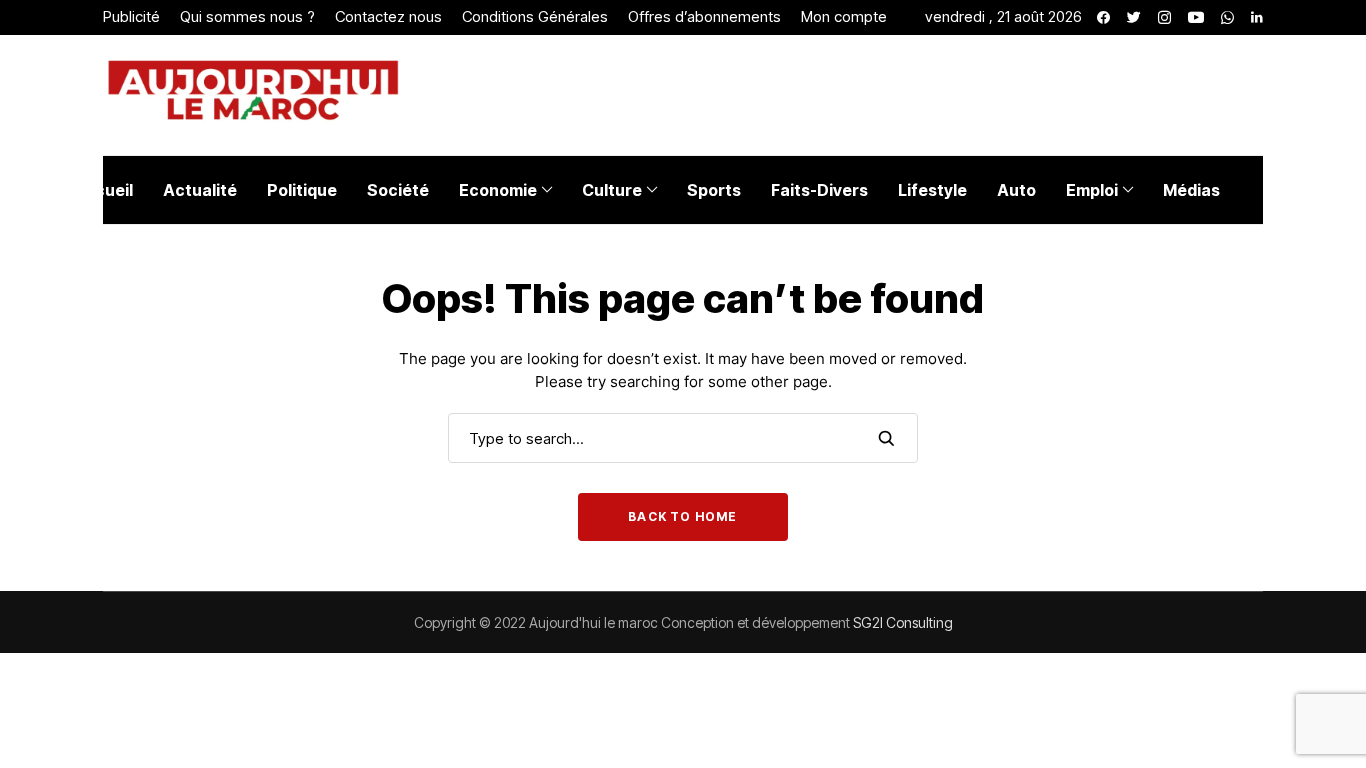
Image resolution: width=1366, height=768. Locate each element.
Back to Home (682, 516)
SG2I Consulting (903, 622)
